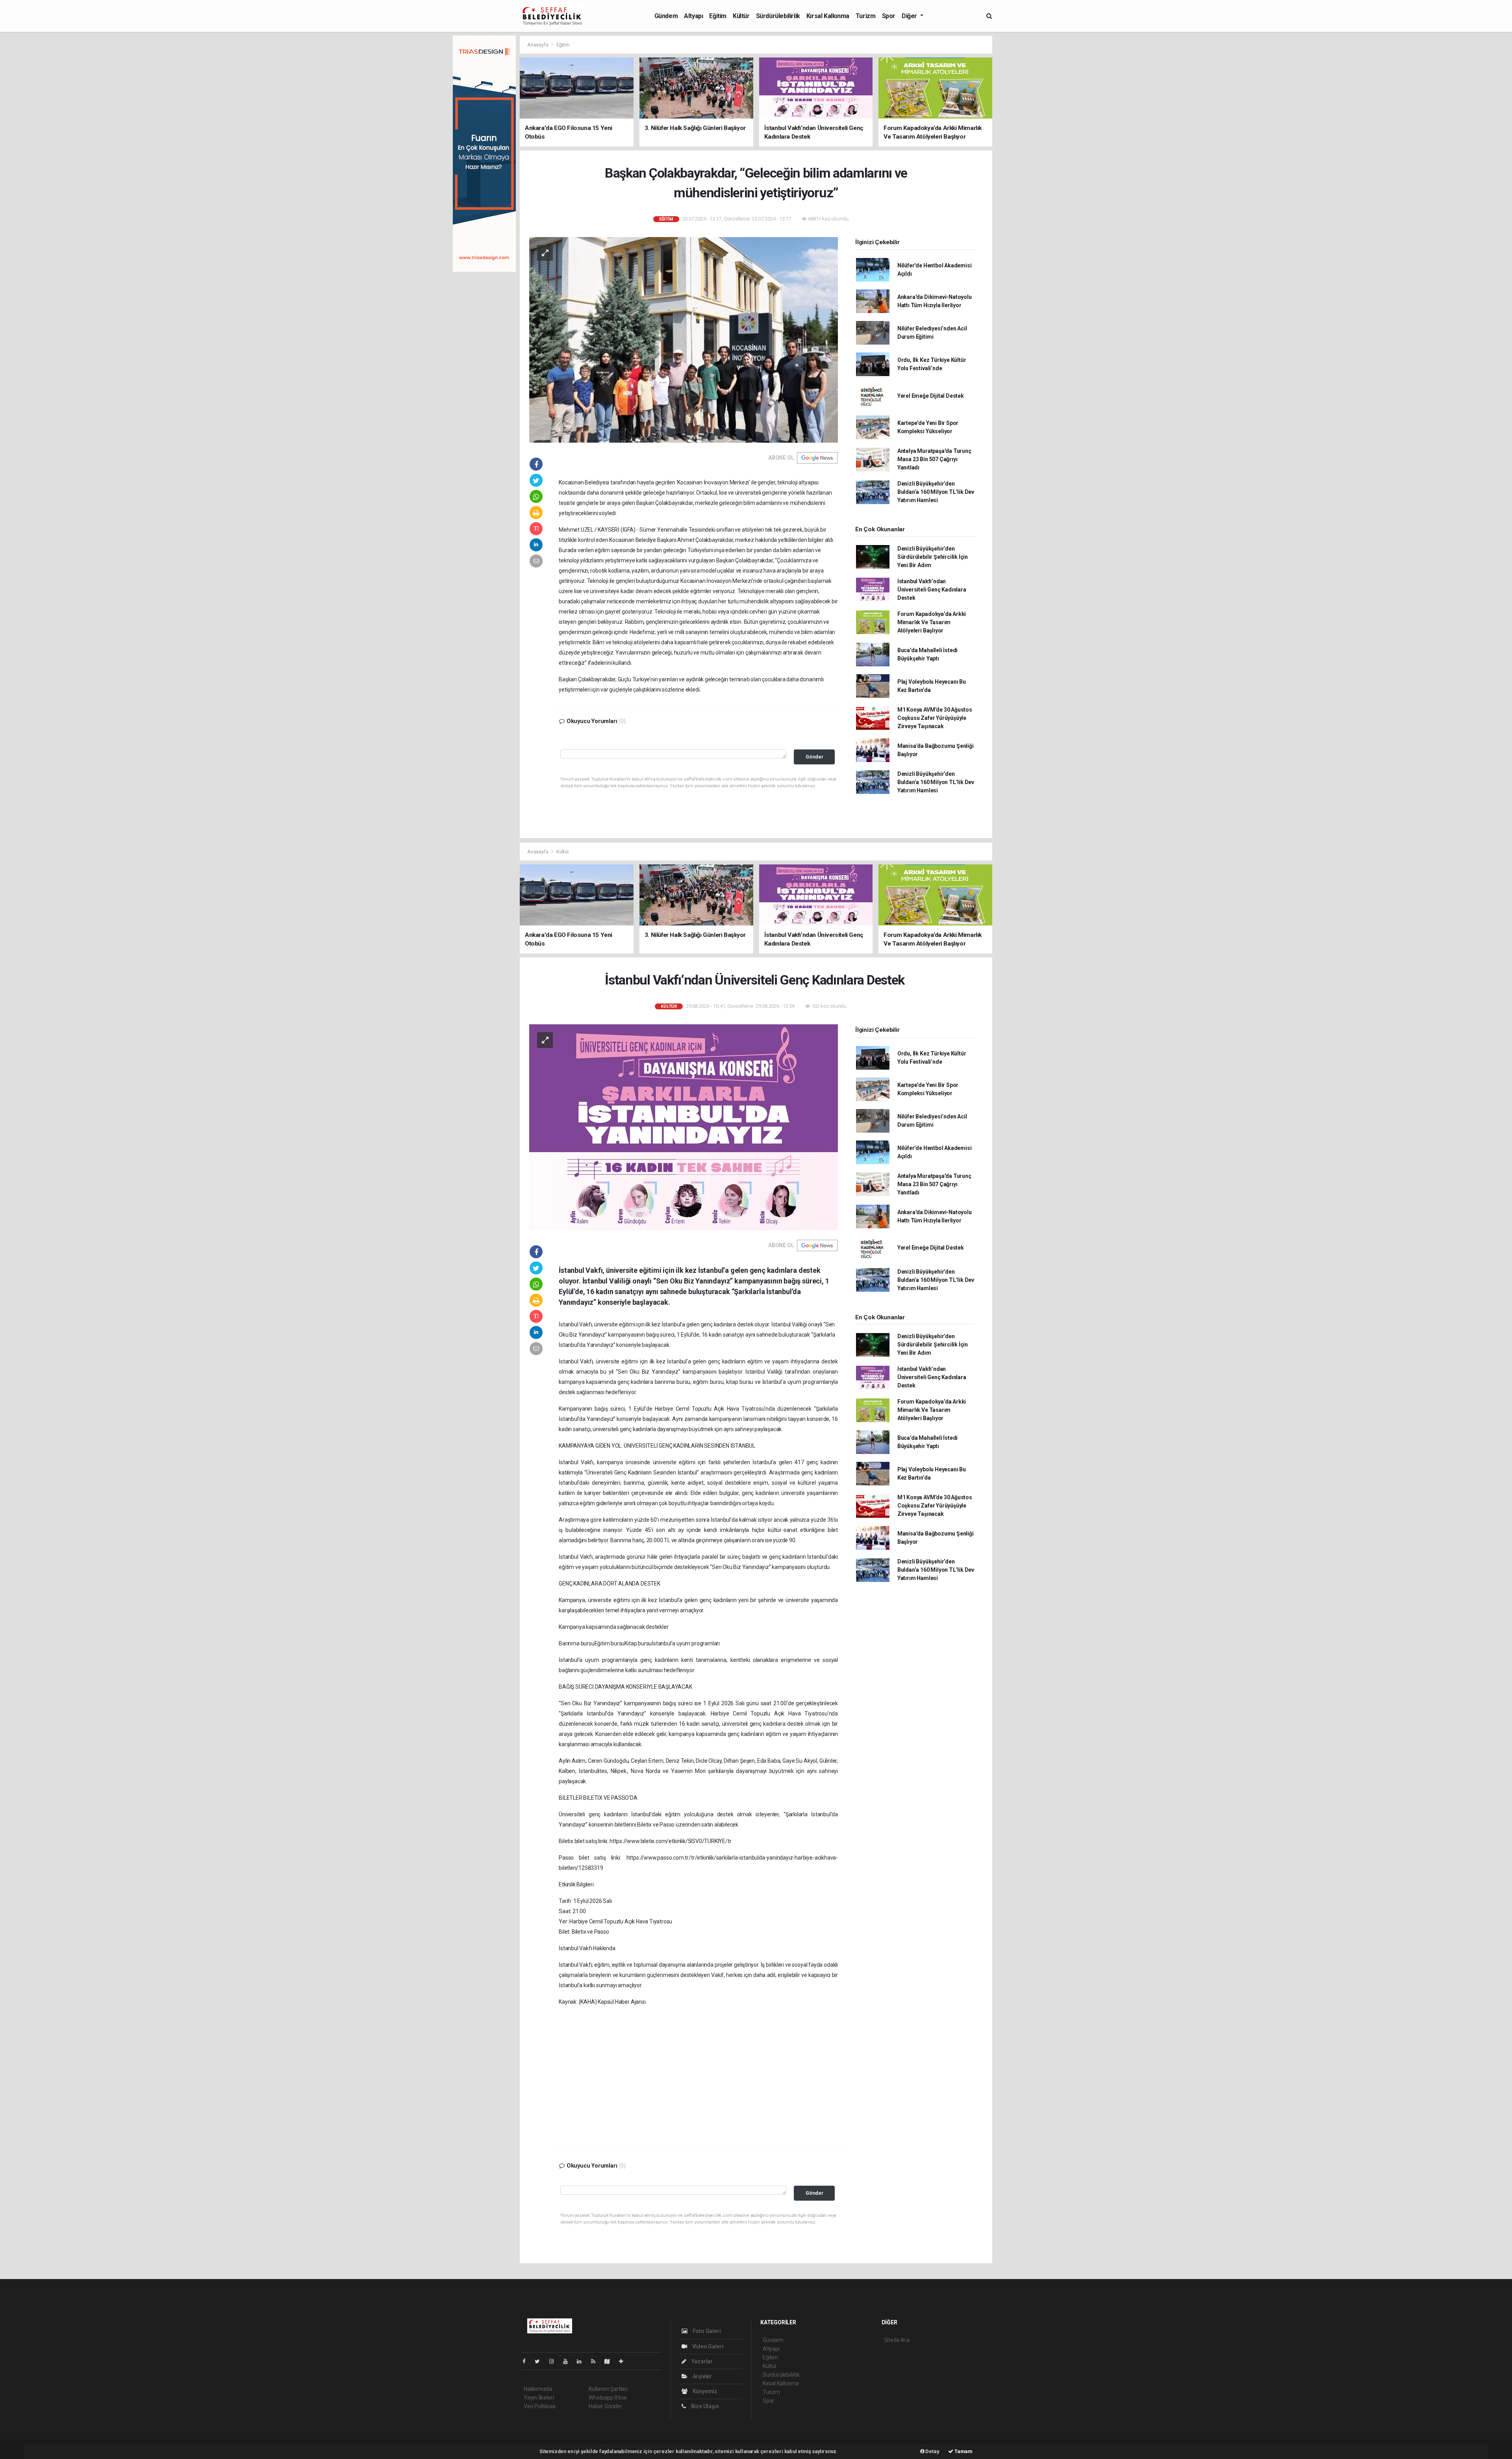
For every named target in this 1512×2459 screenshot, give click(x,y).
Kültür (741, 16)
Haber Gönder (605, 2406)
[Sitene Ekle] (624, 2361)
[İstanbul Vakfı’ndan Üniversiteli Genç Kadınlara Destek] (684, 1127)
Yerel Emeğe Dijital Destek (931, 396)
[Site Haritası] (610, 2361)
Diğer (910, 16)
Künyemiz (704, 2391)
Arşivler (702, 2376)
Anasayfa (538, 45)
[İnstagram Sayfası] (555, 2361)
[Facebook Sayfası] (527, 2361)
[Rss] (596, 2361)
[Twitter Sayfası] (540, 2361)
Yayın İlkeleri (539, 2398)
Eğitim (718, 16)
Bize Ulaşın (704, 2406)
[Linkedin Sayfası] (582, 2361)
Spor (889, 16)
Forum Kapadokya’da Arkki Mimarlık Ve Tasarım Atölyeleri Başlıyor (932, 622)
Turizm (866, 16)
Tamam (963, 2451)
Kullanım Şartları (608, 2389)
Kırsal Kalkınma (828, 16)
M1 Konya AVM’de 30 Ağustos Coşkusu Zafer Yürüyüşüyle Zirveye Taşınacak (935, 718)
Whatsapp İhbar (608, 2398)
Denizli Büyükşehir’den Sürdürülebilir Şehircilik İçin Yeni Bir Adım (933, 557)
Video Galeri (707, 2346)
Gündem (666, 16)
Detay (932, 2451)
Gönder (814, 757)
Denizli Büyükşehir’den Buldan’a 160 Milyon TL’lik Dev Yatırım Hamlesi (936, 492)
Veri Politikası (540, 2406)
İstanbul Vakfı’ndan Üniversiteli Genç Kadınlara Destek (932, 590)
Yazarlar (701, 2361)
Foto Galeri (706, 2331)
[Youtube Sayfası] (569, 2361)
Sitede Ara (897, 2340)
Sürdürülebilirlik (778, 16)
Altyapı (693, 16)
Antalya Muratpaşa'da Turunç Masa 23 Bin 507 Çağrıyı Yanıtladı (934, 459)
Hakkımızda (538, 2389)
